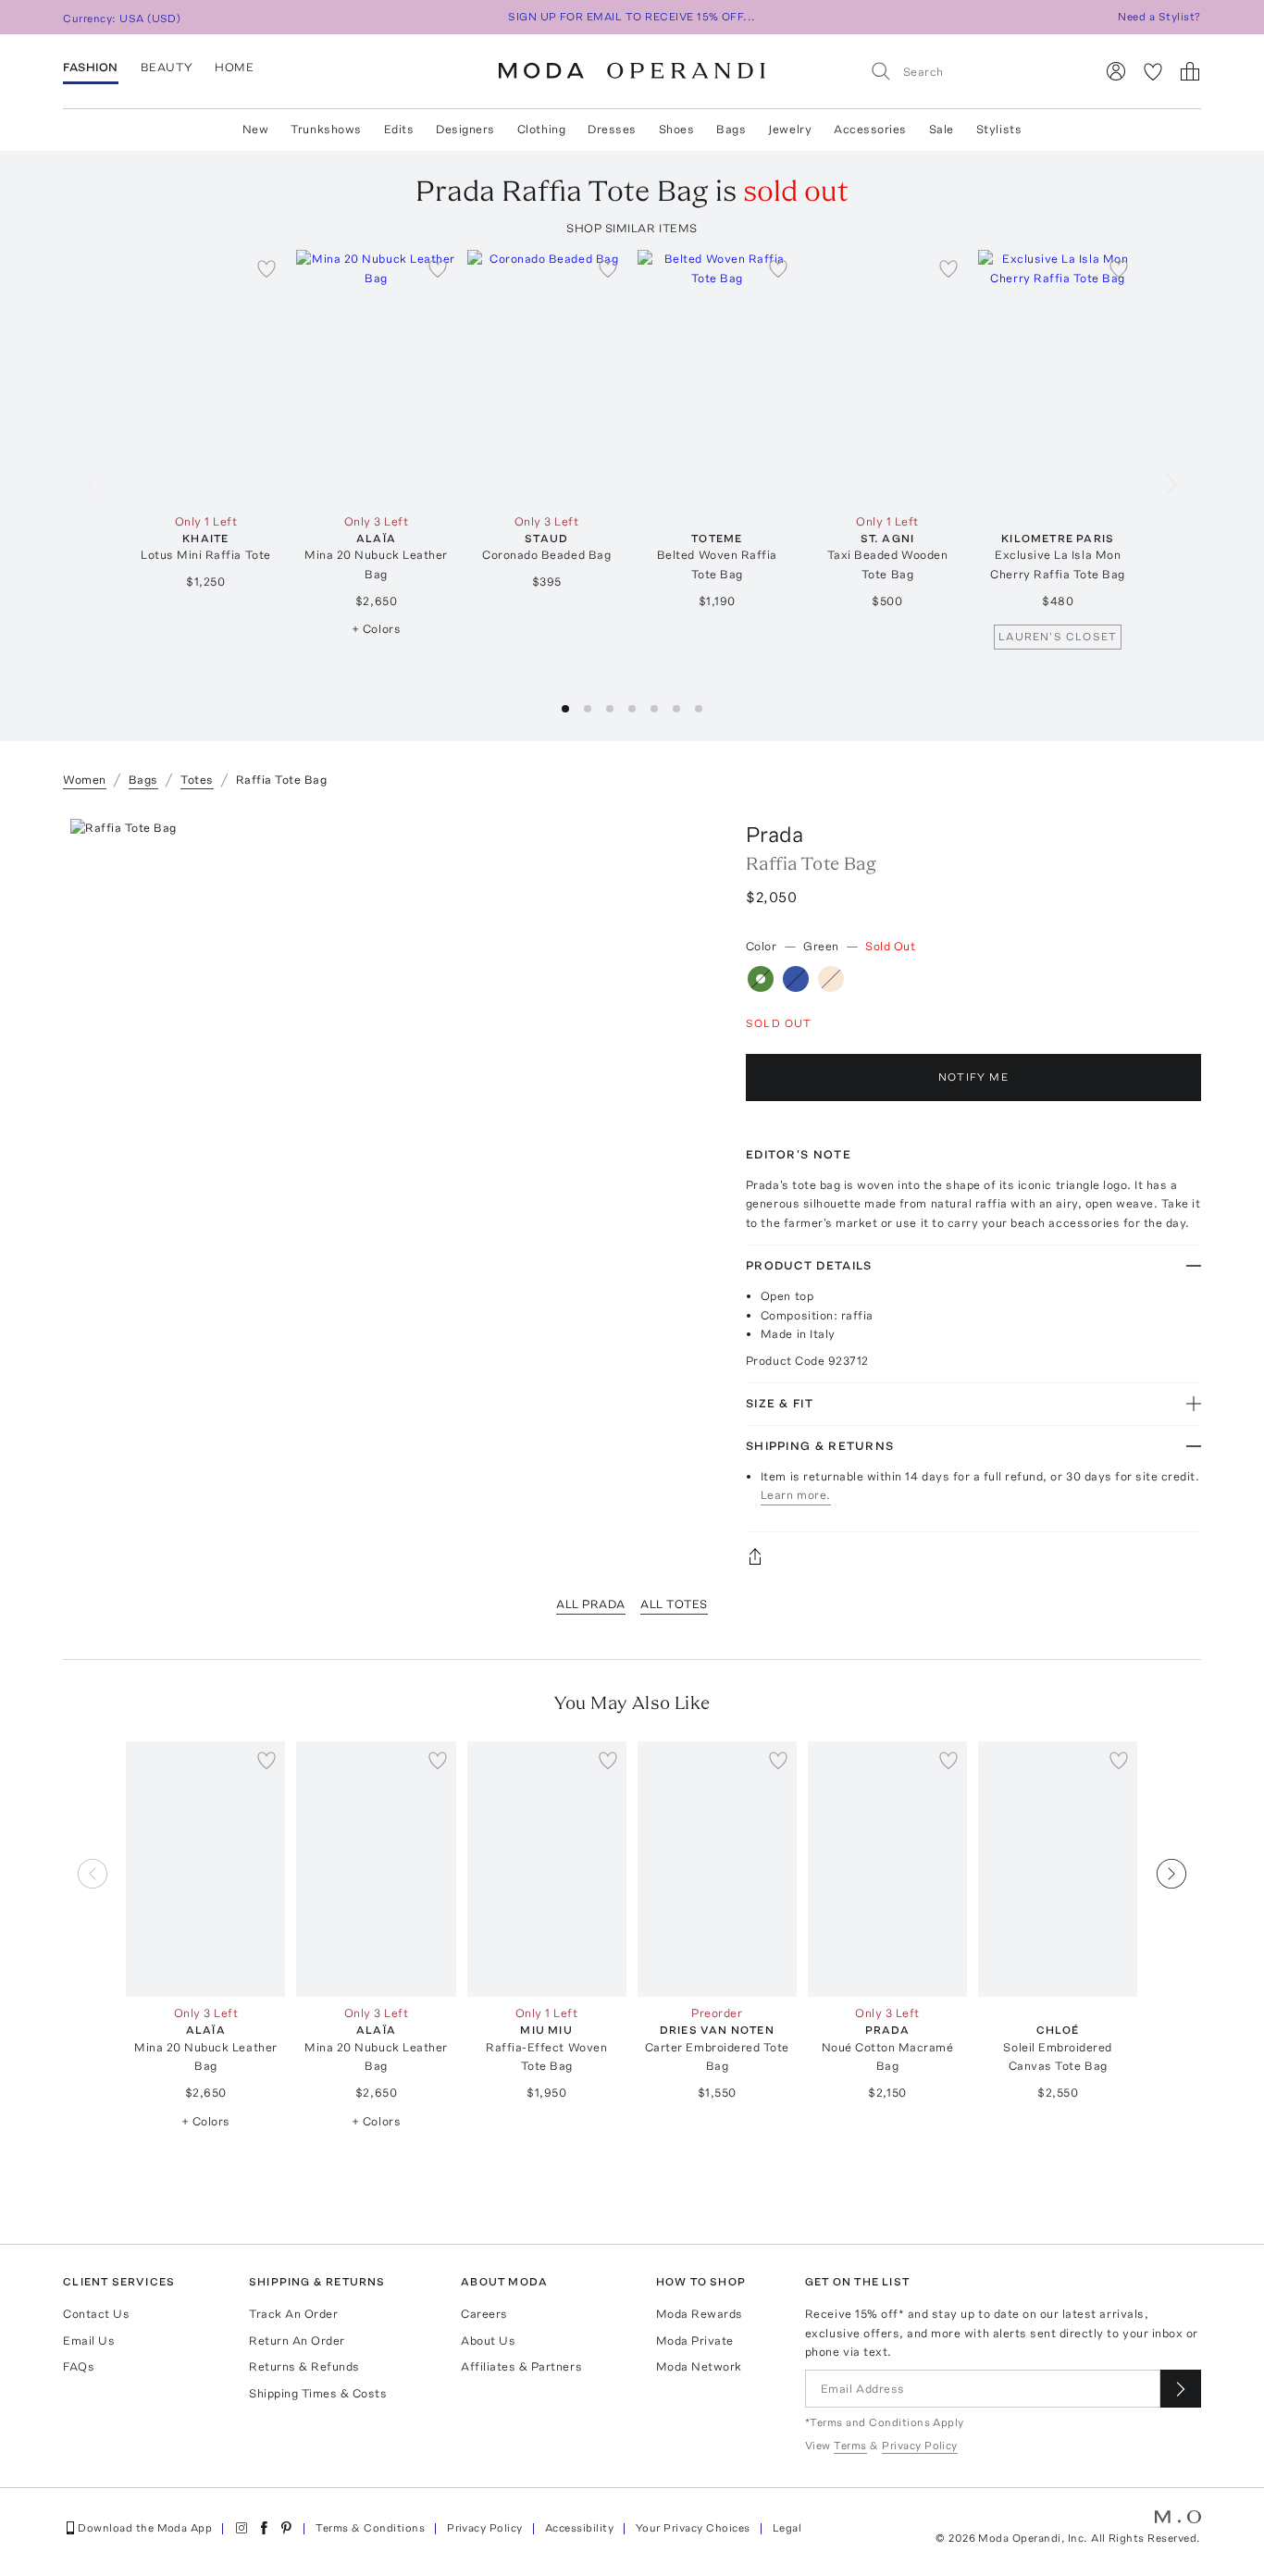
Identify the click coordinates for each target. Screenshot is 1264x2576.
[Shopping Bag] (1190, 71)
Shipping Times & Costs (318, 2393)
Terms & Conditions (370, 2528)
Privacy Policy (485, 2528)
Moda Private (695, 2341)
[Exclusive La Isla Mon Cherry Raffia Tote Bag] (1058, 378)
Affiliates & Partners (521, 2366)
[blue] (796, 979)
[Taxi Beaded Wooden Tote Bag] (887, 378)
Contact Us (96, 2314)
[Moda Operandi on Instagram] (242, 2528)
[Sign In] (1116, 71)
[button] (565, 709)
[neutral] (831, 979)
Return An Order (297, 2341)
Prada (775, 834)
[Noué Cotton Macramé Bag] (887, 1869)
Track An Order (293, 2314)
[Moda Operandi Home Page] (632, 71)
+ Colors (376, 629)
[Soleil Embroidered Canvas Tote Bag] (1058, 1869)
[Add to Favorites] (266, 268)
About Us (488, 2341)
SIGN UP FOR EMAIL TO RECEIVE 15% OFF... (632, 17)
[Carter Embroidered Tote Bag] (717, 1869)
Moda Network (699, 2366)
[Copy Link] (973, 1556)
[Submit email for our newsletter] (1181, 2389)
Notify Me (973, 1077)
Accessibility (579, 2528)
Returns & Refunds (304, 2366)
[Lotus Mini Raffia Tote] (205, 378)
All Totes (674, 1604)
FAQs (79, 2366)
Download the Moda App (145, 2528)
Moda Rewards (700, 2314)
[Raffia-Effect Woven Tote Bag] (547, 1869)
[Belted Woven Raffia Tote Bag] (717, 378)
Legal (787, 2528)
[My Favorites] (1153, 71)
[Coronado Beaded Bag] (547, 378)
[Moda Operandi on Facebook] (264, 2528)
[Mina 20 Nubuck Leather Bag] (376, 378)
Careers (484, 2314)
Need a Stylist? (1159, 17)
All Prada (591, 1604)
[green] (761, 979)
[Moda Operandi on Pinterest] (286, 2528)
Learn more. (796, 1495)
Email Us (89, 2341)
